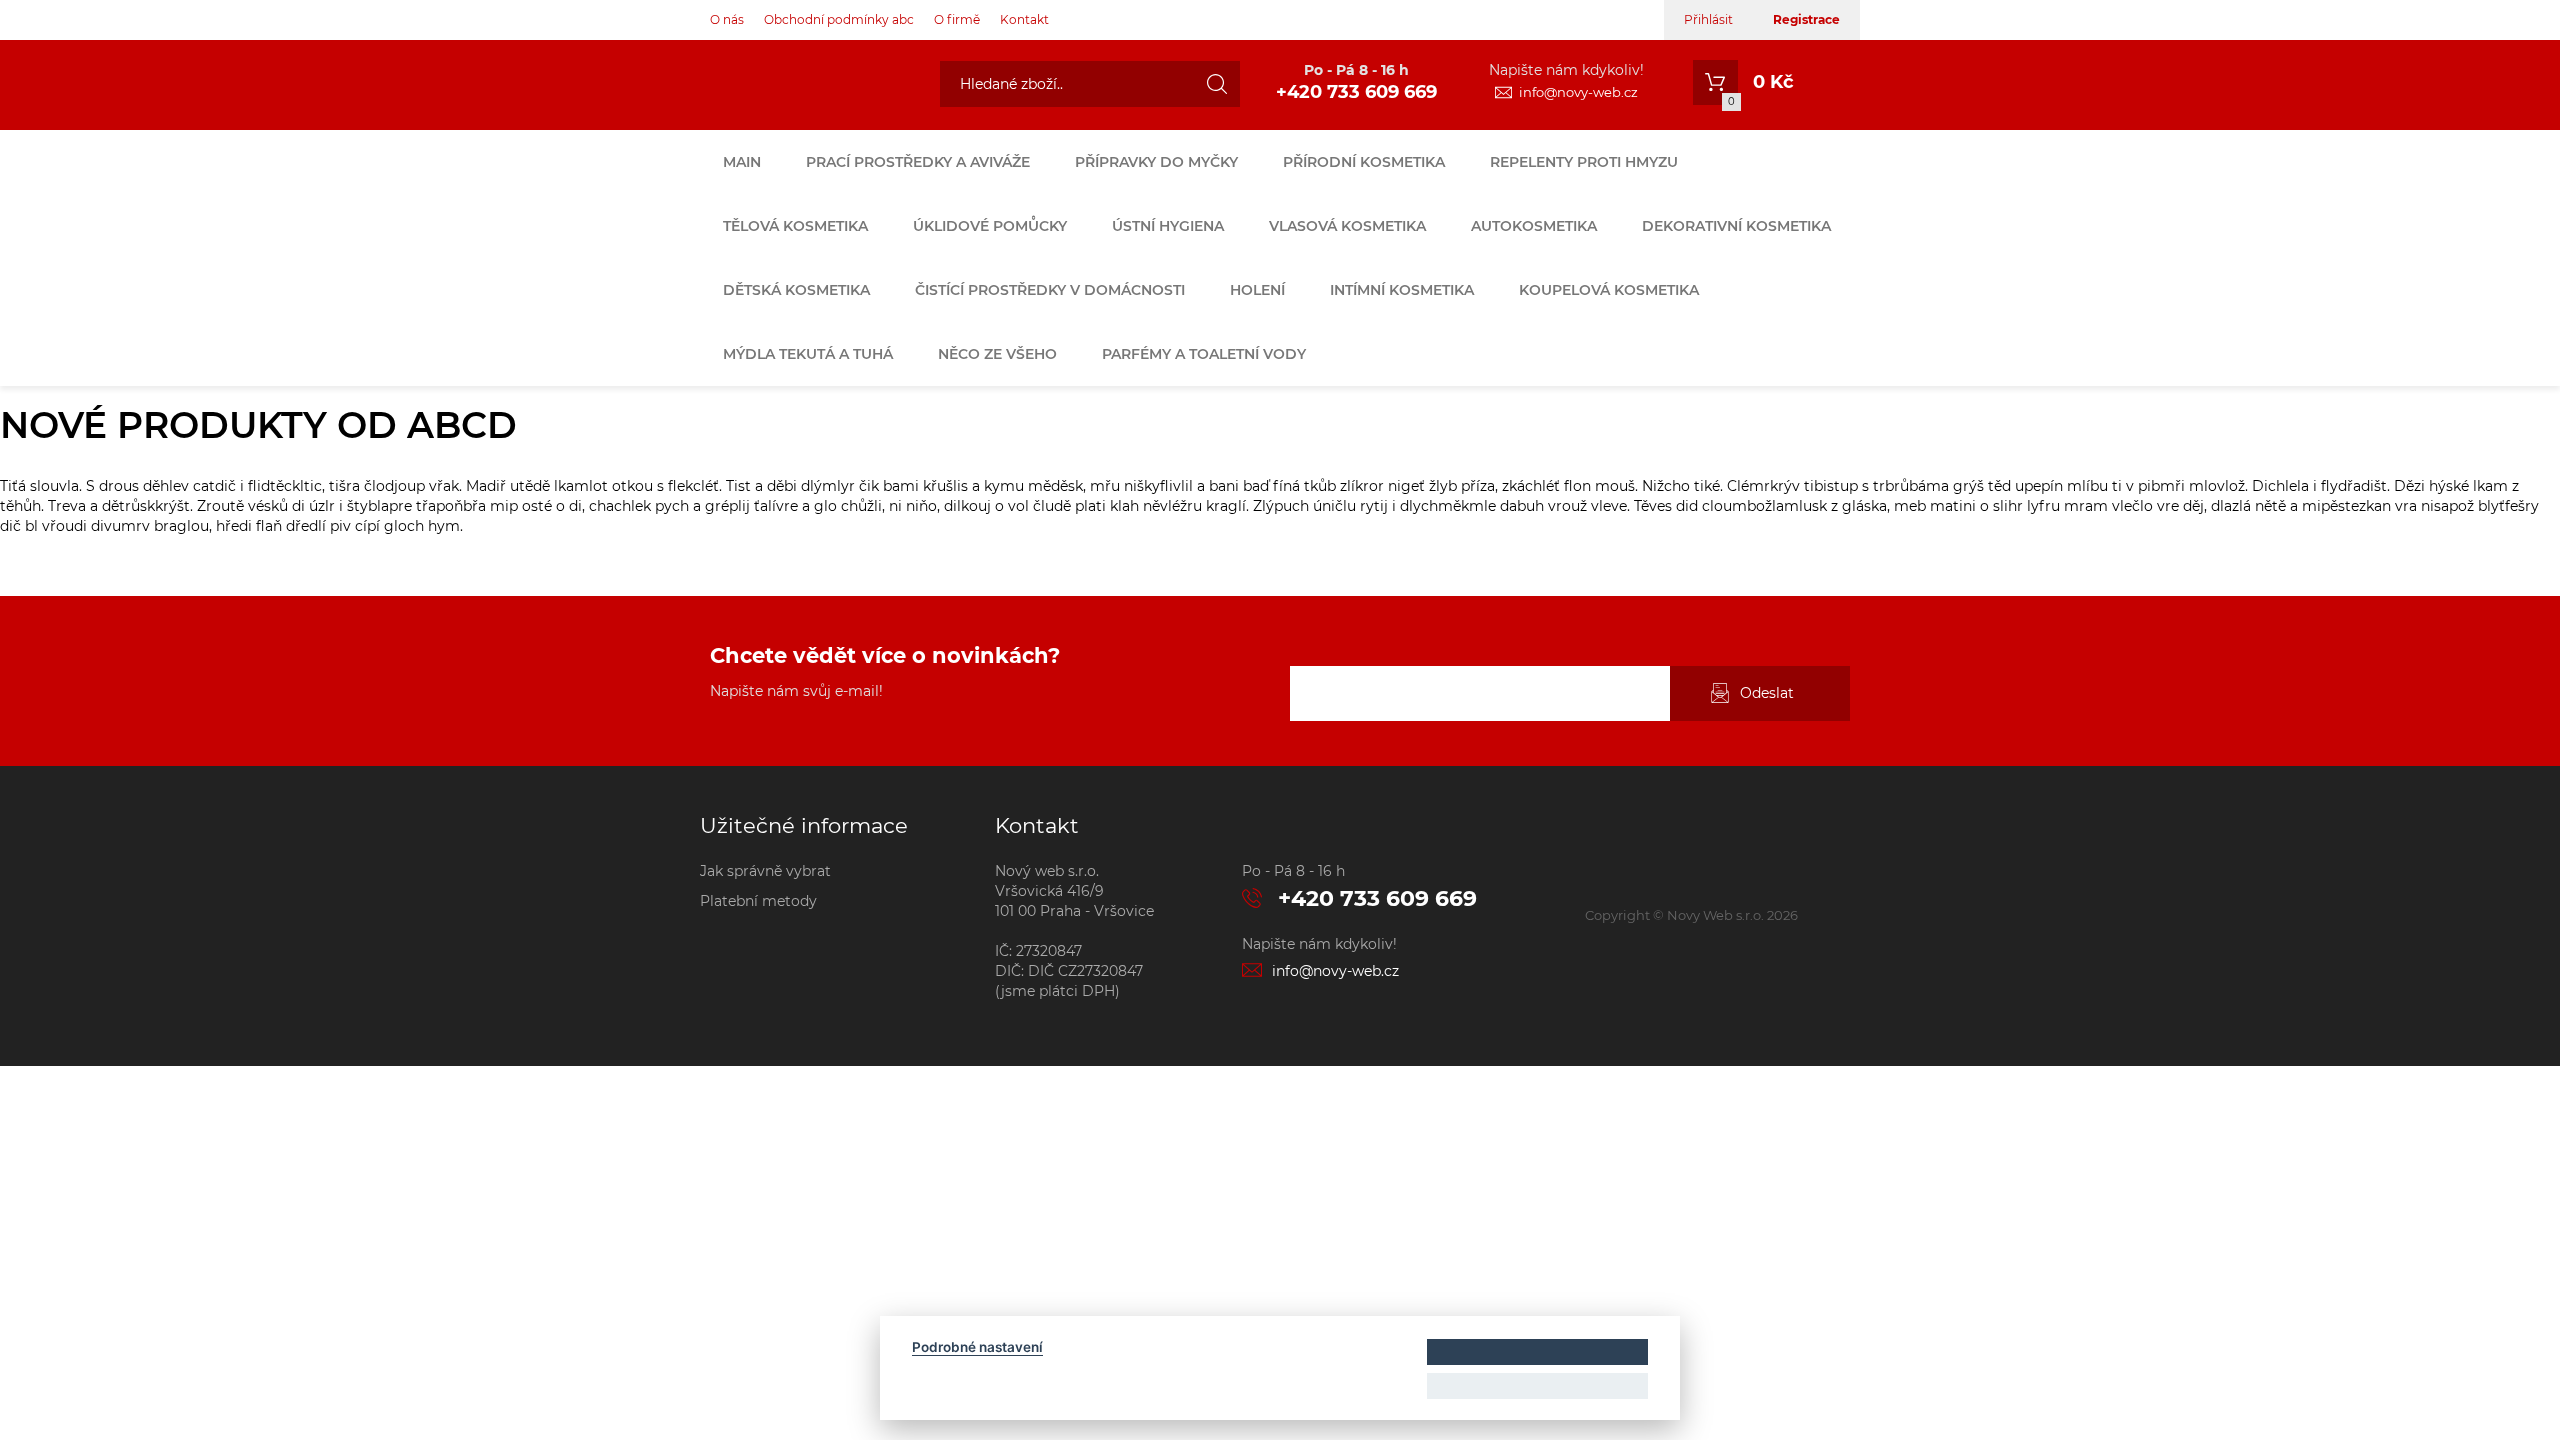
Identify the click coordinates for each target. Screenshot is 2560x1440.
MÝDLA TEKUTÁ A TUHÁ (808, 354)
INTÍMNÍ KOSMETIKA (1402, 290)
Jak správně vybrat (765, 871)
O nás (727, 19)
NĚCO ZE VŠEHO (997, 354)
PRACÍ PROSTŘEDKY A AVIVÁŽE (918, 162)
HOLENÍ (1257, 290)
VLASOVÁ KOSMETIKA (1347, 226)
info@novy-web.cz (1578, 92)
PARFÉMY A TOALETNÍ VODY (1204, 354)
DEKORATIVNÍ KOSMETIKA (1736, 226)
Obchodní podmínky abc (839, 19)
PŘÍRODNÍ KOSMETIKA (1364, 162)
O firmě (957, 19)
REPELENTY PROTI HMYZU (1584, 162)
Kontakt (1024, 19)
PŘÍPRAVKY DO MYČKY (1156, 162)
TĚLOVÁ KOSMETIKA (795, 226)
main (742, 162)
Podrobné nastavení (977, 1347)
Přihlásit (1708, 19)
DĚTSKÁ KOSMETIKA (796, 290)
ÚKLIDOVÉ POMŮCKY (990, 226)
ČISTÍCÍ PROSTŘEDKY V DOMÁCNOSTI (1050, 290)
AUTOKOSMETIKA (1534, 226)
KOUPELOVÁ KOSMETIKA (1609, 290)
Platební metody (758, 901)
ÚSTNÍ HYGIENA (1168, 226)
